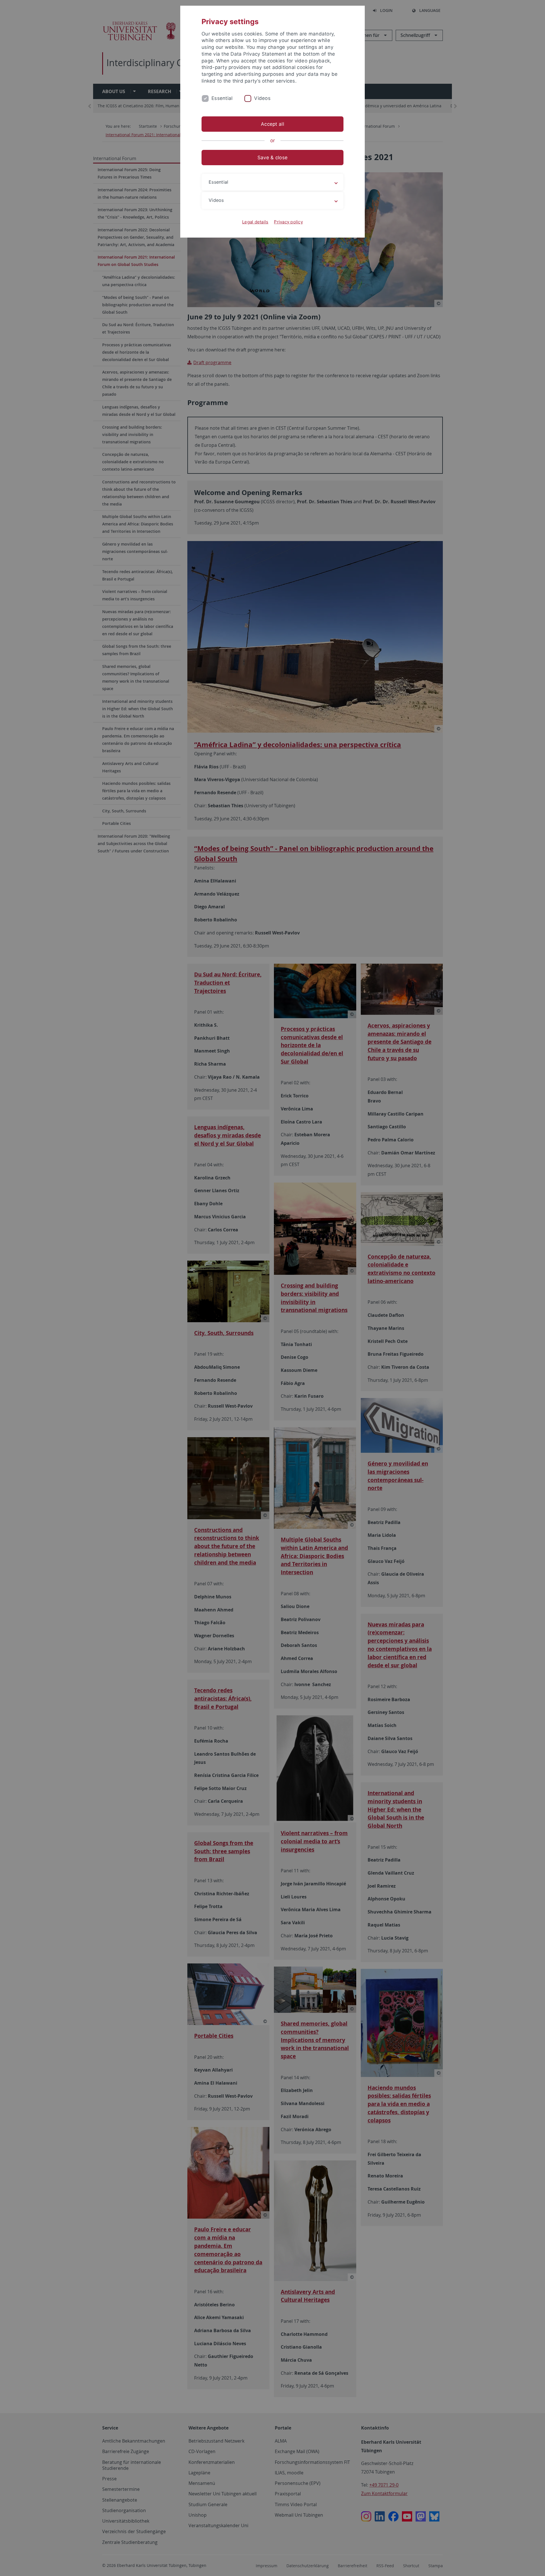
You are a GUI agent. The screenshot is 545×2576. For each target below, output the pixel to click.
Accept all (272, 124)
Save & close (272, 158)
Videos (262, 98)
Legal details (255, 222)
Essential (222, 98)
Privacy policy (288, 222)
